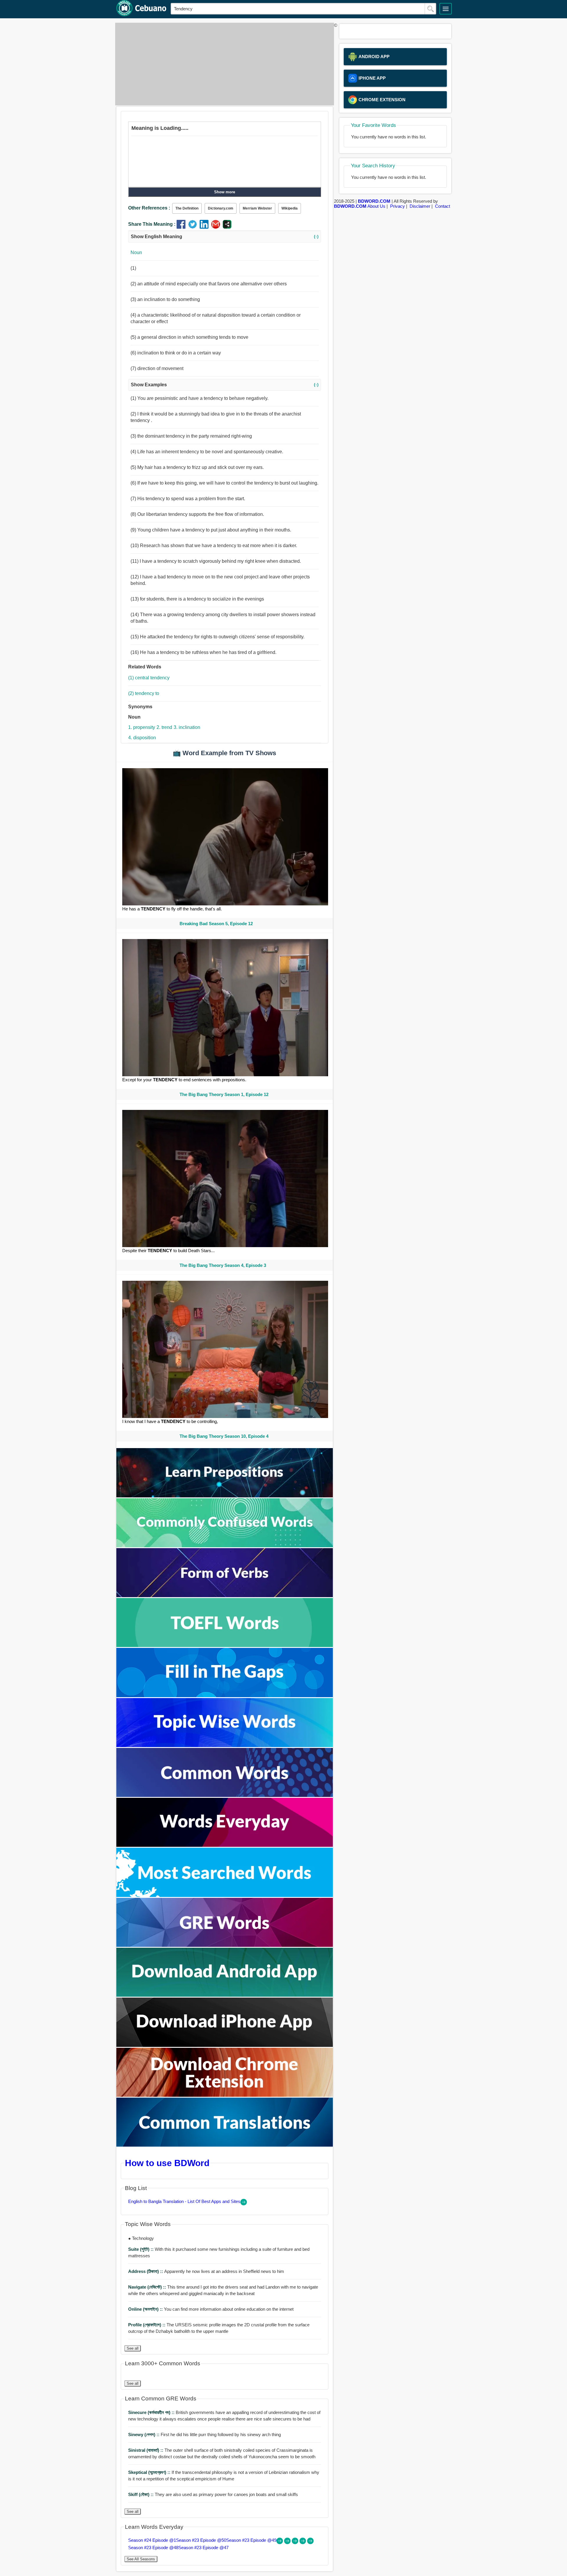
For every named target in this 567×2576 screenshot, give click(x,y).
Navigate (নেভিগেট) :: (148, 2287)
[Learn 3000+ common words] (225, 1795)
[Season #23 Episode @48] (303, 2543)
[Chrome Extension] (225, 2095)
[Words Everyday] (225, 1845)
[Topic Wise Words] (225, 1745)
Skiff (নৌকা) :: (141, 2494)
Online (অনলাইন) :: (146, 2309)
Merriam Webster (257, 208)
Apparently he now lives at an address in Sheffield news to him (206, 2271)
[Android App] (225, 1995)
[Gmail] (217, 227)
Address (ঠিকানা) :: (146, 2271)
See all (133, 2348)
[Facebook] (182, 227)
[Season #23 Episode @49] (296, 2543)
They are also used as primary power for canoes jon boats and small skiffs (213, 2494)
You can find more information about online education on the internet (211, 2309)
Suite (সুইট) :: (141, 2249)
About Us (376, 206)
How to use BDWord (167, 2163)
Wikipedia (290, 208)
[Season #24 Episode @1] (280, 2543)
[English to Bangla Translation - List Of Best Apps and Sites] (244, 2204)
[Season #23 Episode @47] (310, 2543)
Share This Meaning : (152, 224)
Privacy (397, 206)
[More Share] (227, 227)
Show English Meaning (225, 237)
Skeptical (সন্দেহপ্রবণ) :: (150, 2472)
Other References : (149, 208)
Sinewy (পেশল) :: (144, 2434)
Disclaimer (420, 206)
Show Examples (225, 385)
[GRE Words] (225, 1945)
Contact (443, 206)
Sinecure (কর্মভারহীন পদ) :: (152, 2412)
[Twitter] (194, 227)
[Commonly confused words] (225, 1546)
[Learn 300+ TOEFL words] (225, 1645)
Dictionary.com (221, 208)
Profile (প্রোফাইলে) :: (147, 2325)
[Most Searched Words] (225, 1895)
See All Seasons (141, 2559)
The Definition (187, 208)
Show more (225, 192)
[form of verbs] (225, 1596)
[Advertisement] (223, 64)
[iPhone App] (225, 2045)
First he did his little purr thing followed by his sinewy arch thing (205, 2434)
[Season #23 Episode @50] (288, 2543)
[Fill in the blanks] (225, 1696)
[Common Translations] (225, 2145)
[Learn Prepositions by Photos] (225, 1496)
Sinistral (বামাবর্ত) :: (146, 2450)
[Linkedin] (205, 227)
